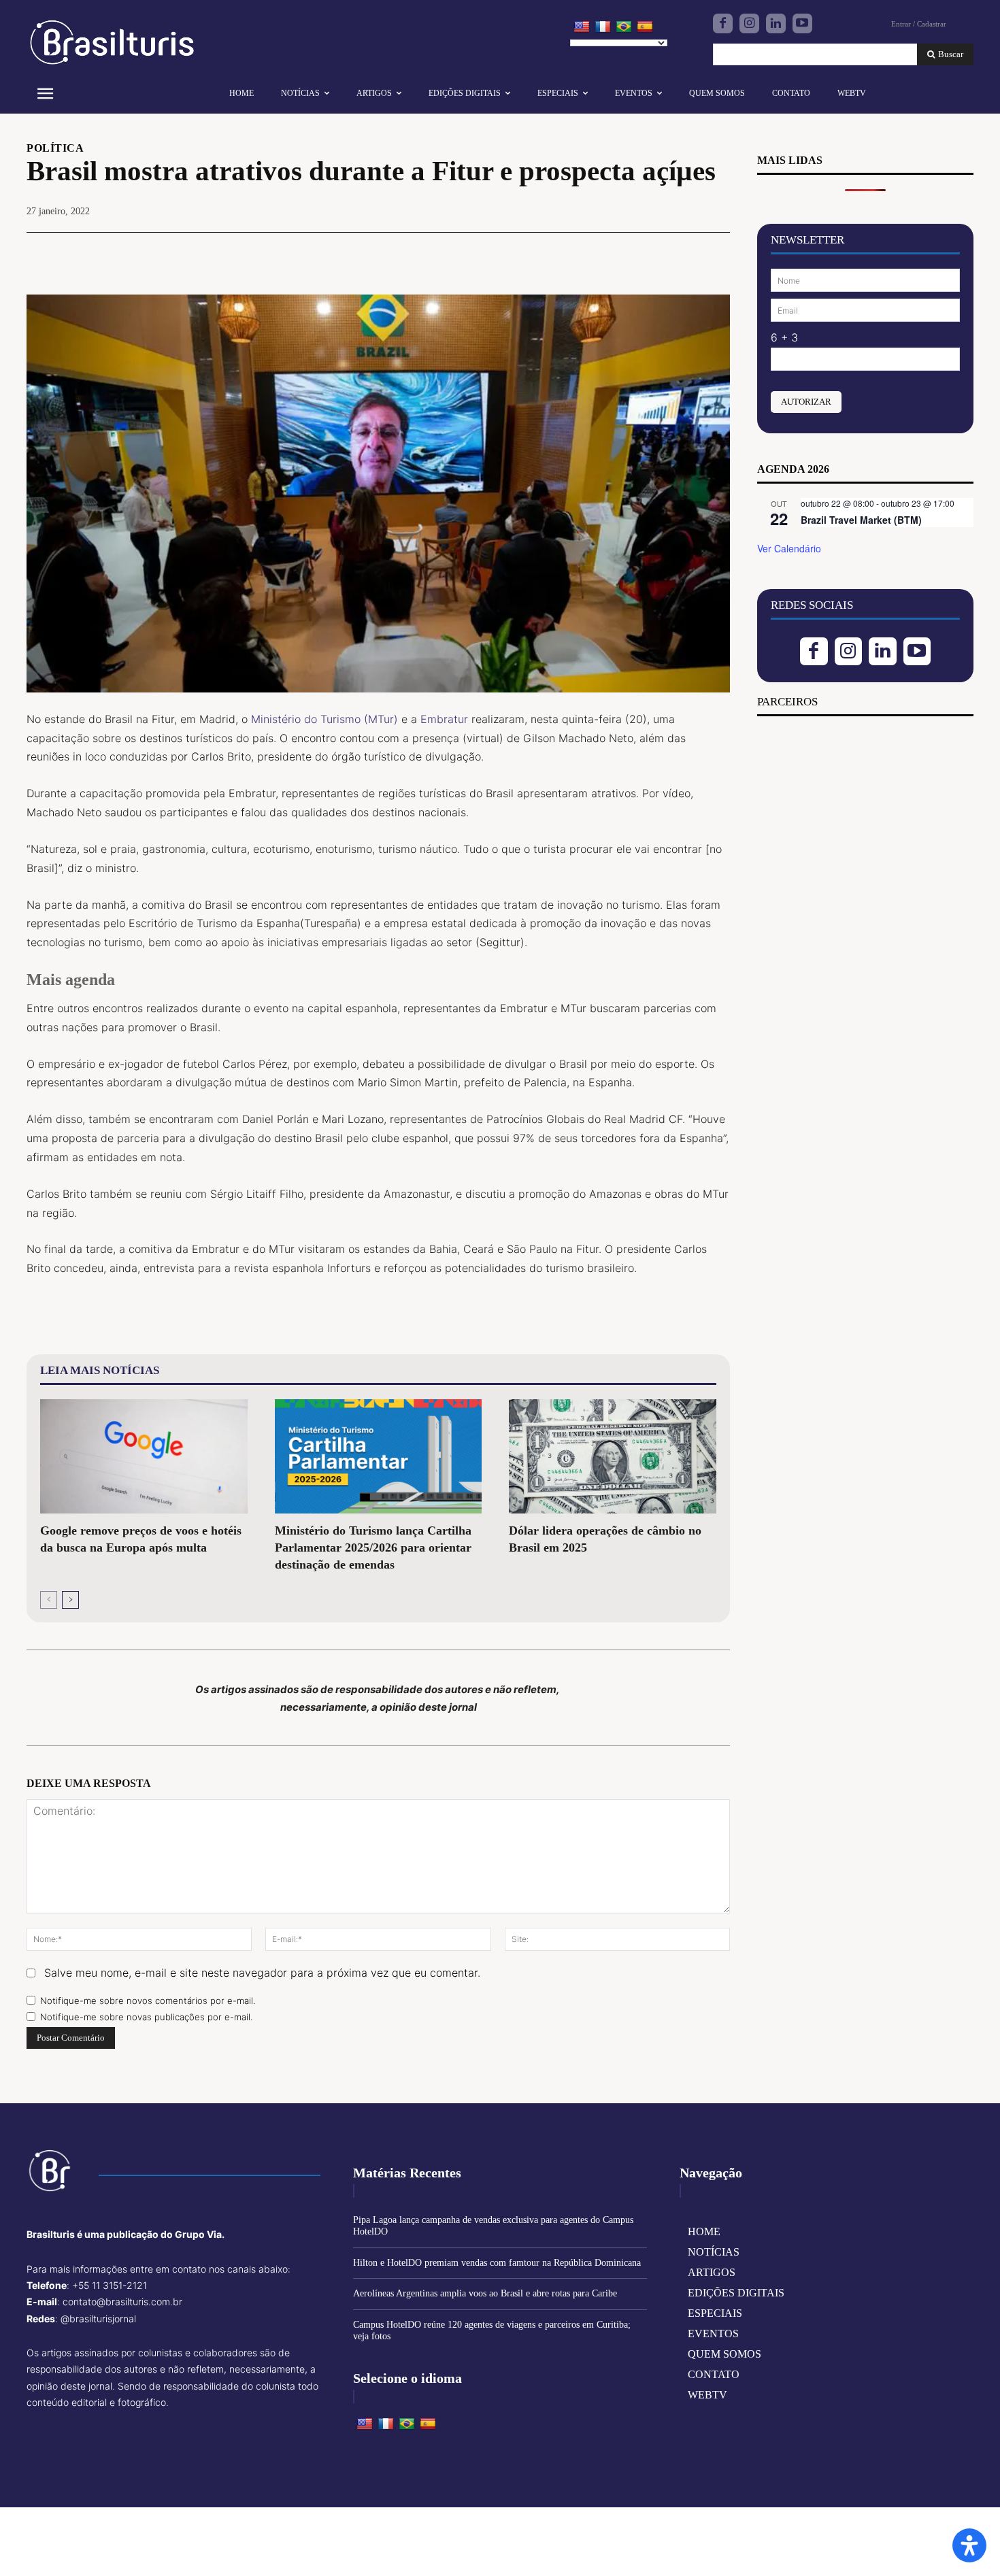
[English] (582, 27)
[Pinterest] (685, 253)
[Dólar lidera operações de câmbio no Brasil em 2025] (613, 1456)
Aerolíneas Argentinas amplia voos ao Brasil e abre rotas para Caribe (485, 2293)
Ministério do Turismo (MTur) (324, 719)
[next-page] (70, 1600)
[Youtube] (802, 23)
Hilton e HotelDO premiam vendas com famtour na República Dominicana (497, 2263)
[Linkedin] (776, 23)
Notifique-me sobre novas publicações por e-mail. (146, 2017)
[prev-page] (49, 1600)
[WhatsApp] (716, 253)
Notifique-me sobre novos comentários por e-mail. (148, 2001)
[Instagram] (749, 23)
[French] (603, 27)
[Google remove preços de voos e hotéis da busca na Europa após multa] (144, 1456)
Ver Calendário (789, 548)
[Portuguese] (624, 27)
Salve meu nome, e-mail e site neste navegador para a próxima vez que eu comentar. (262, 1973)
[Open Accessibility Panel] (969, 2545)
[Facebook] (723, 23)
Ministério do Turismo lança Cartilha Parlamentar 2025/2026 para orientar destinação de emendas (373, 1548)
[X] (654, 253)
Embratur (444, 719)
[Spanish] (645, 27)
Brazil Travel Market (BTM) (861, 520)
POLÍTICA (55, 148)
